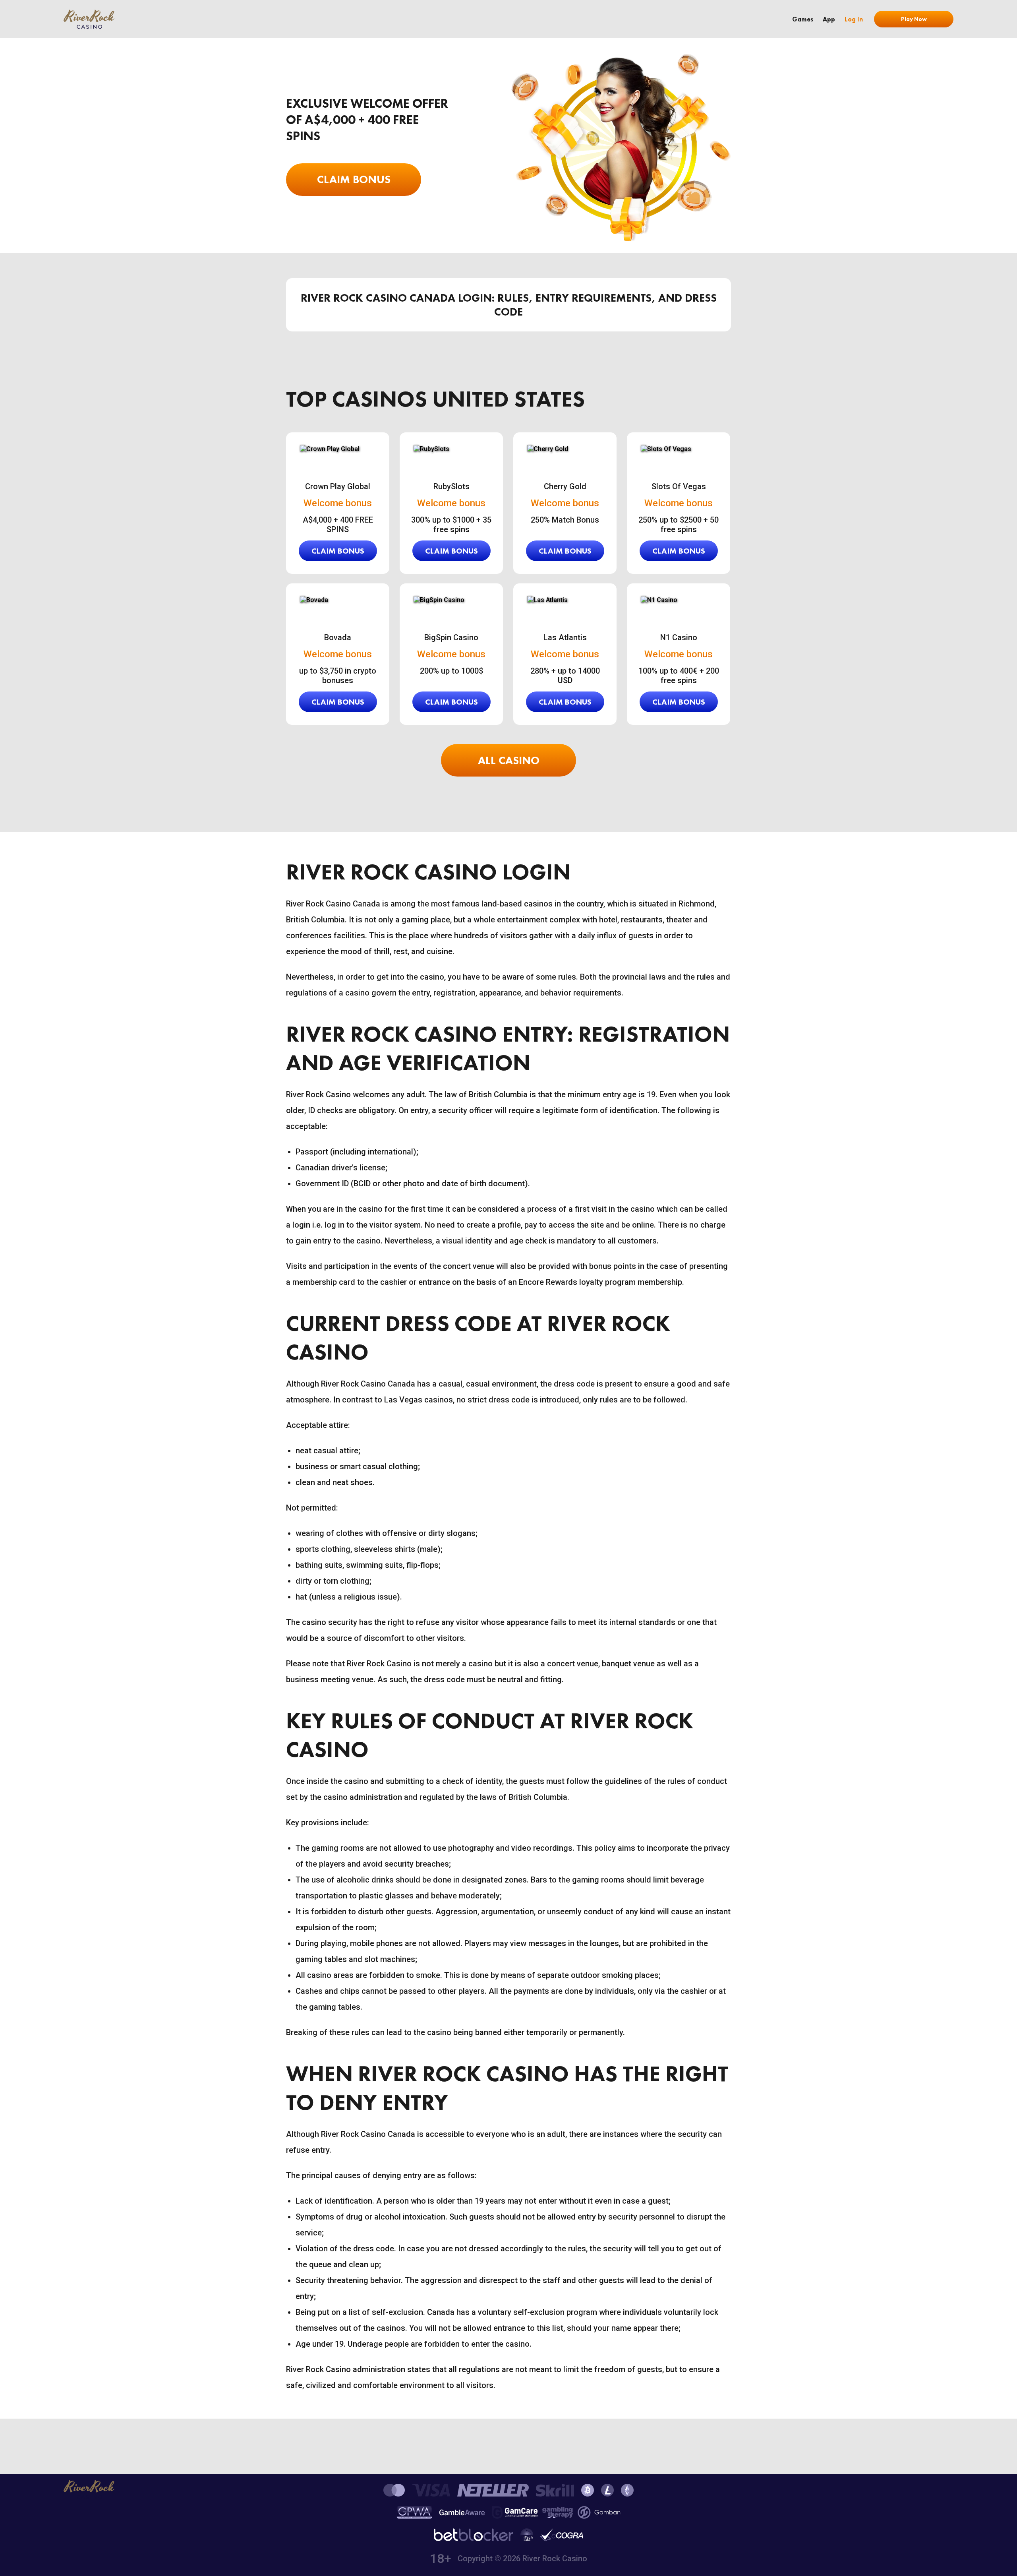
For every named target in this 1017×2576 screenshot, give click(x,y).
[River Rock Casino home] (89, 19)
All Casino (509, 760)
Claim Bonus (354, 179)
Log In (854, 19)
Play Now (914, 19)
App (829, 19)
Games (803, 19)
